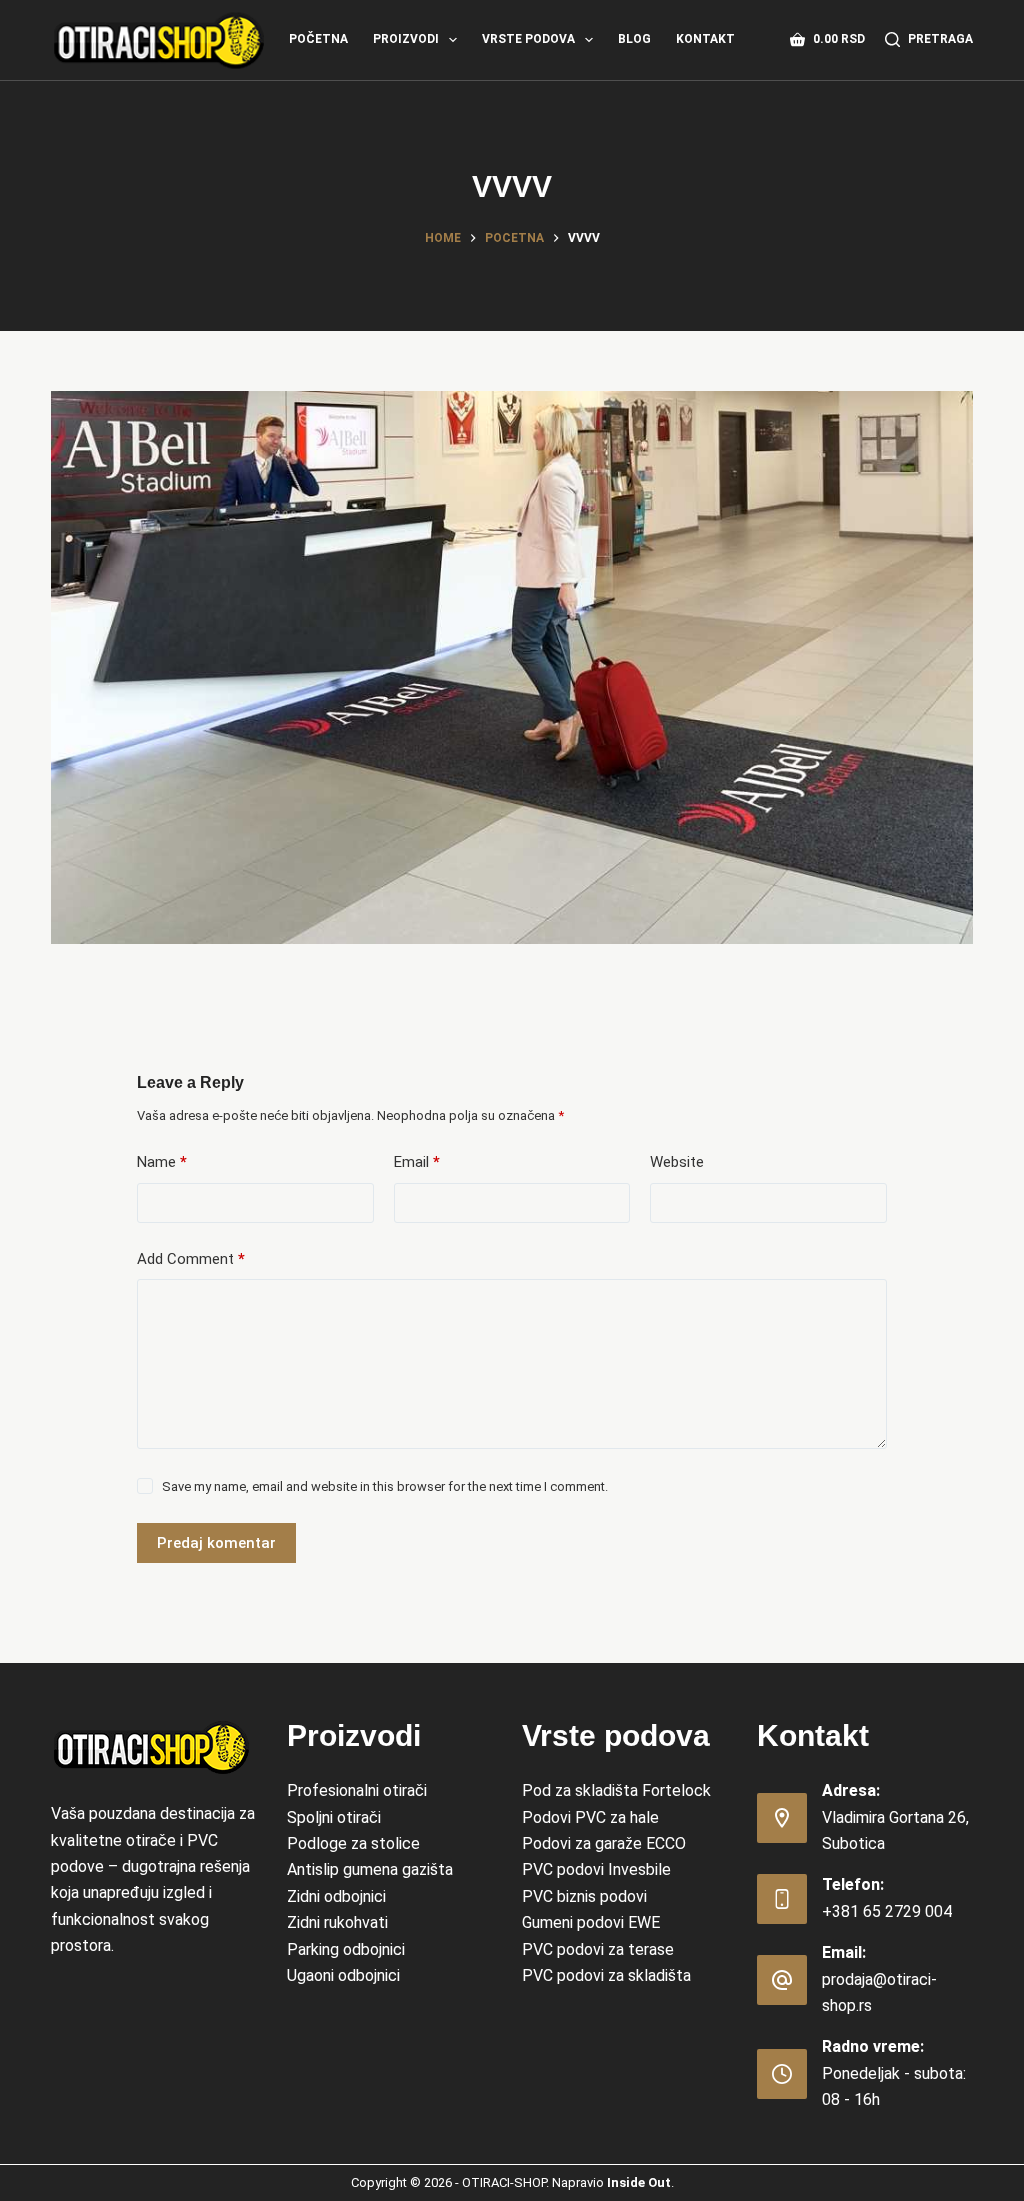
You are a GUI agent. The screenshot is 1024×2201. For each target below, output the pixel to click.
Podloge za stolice (353, 1843)
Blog (634, 39)
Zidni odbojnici (336, 1896)
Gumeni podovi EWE (591, 1922)
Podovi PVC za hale (590, 1817)
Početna (318, 39)
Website (677, 1162)
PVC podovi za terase (598, 1949)
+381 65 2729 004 (887, 1911)
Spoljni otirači (334, 1817)
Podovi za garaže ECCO (604, 1843)
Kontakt (705, 39)
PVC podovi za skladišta (606, 1975)
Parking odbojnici (346, 1949)
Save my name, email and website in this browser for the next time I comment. (385, 1486)
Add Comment (191, 1259)
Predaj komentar (216, 1543)
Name (162, 1162)
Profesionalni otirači (357, 1790)
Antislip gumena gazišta (370, 1869)
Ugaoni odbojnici (343, 1975)
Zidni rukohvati (337, 1922)
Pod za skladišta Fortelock (616, 1790)
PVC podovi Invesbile (596, 1869)
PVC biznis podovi (584, 1896)
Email (417, 1162)
